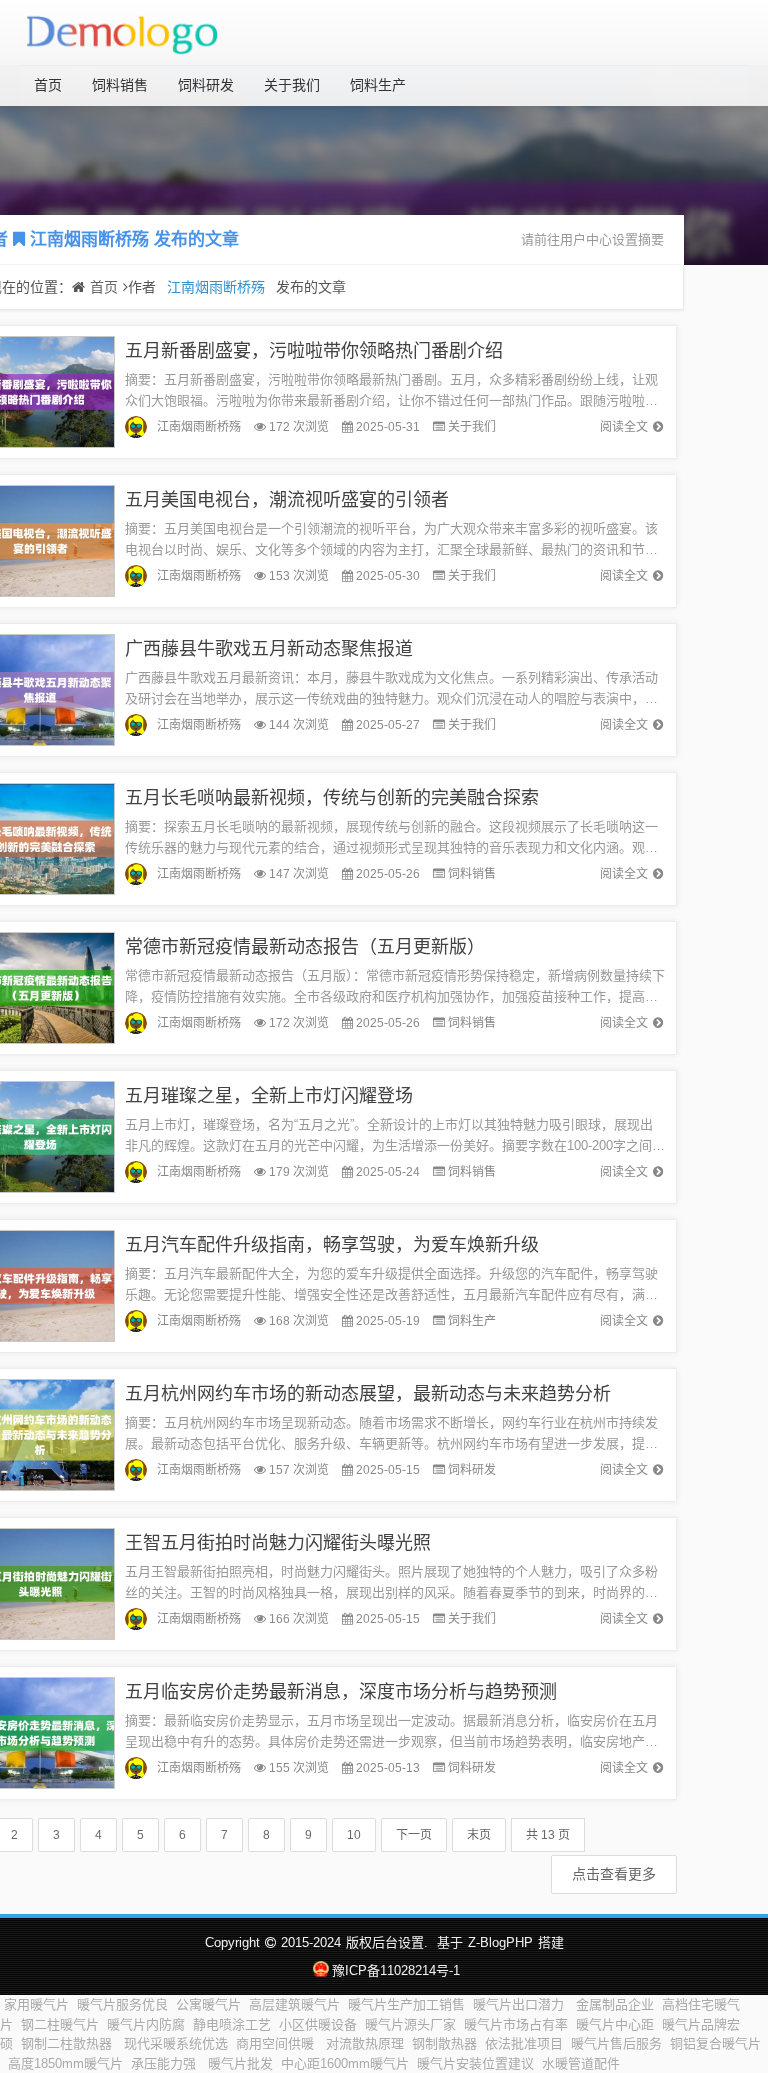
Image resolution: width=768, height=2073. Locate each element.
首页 (48, 85)
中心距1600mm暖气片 (345, 2063)
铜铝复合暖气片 (715, 2043)
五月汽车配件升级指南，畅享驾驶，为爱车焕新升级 (332, 1245)
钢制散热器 (444, 2043)
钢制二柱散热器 (68, 2043)
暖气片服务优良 (122, 2004)
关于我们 (292, 85)
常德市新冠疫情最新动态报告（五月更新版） (305, 947)
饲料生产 (378, 85)
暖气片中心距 (615, 2024)
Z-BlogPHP (500, 1942)
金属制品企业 (615, 2004)
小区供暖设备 (318, 2024)
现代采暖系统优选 (176, 2043)
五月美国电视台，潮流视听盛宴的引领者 (287, 500)
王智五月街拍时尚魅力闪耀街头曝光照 (278, 1543)
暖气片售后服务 (616, 2043)
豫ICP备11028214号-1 (395, 1970)
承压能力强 (165, 2063)
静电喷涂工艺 (232, 2024)
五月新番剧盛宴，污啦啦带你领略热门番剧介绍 (314, 351)
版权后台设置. (387, 1942)
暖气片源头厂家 (410, 2024)
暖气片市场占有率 (516, 2024)
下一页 (414, 1835)
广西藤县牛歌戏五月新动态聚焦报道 (269, 649)
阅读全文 (624, 427)
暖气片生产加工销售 (406, 2004)
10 (354, 1835)
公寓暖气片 (208, 2004)
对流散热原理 (365, 2043)
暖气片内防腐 (146, 2024)
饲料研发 (206, 85)
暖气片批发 (240, 2063)
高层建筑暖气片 (294, 2004)
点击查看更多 (614, 1874)
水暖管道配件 (581, 2063)
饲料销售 (120, 85)
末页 (479, 1835)
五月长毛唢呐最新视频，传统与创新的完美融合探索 (332, 798)
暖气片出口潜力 (520, 2004)
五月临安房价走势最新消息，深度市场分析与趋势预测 (341, 1692)
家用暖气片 (36, 2004)
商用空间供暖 (277, 2043)
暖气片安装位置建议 (475, 2063)
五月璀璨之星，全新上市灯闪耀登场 (269, 1096)
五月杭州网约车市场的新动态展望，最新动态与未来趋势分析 (368, 1394)
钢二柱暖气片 (60, 2024)
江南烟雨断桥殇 (89, 239)
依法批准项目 (524, 2043)
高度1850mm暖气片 (65, 2063)
